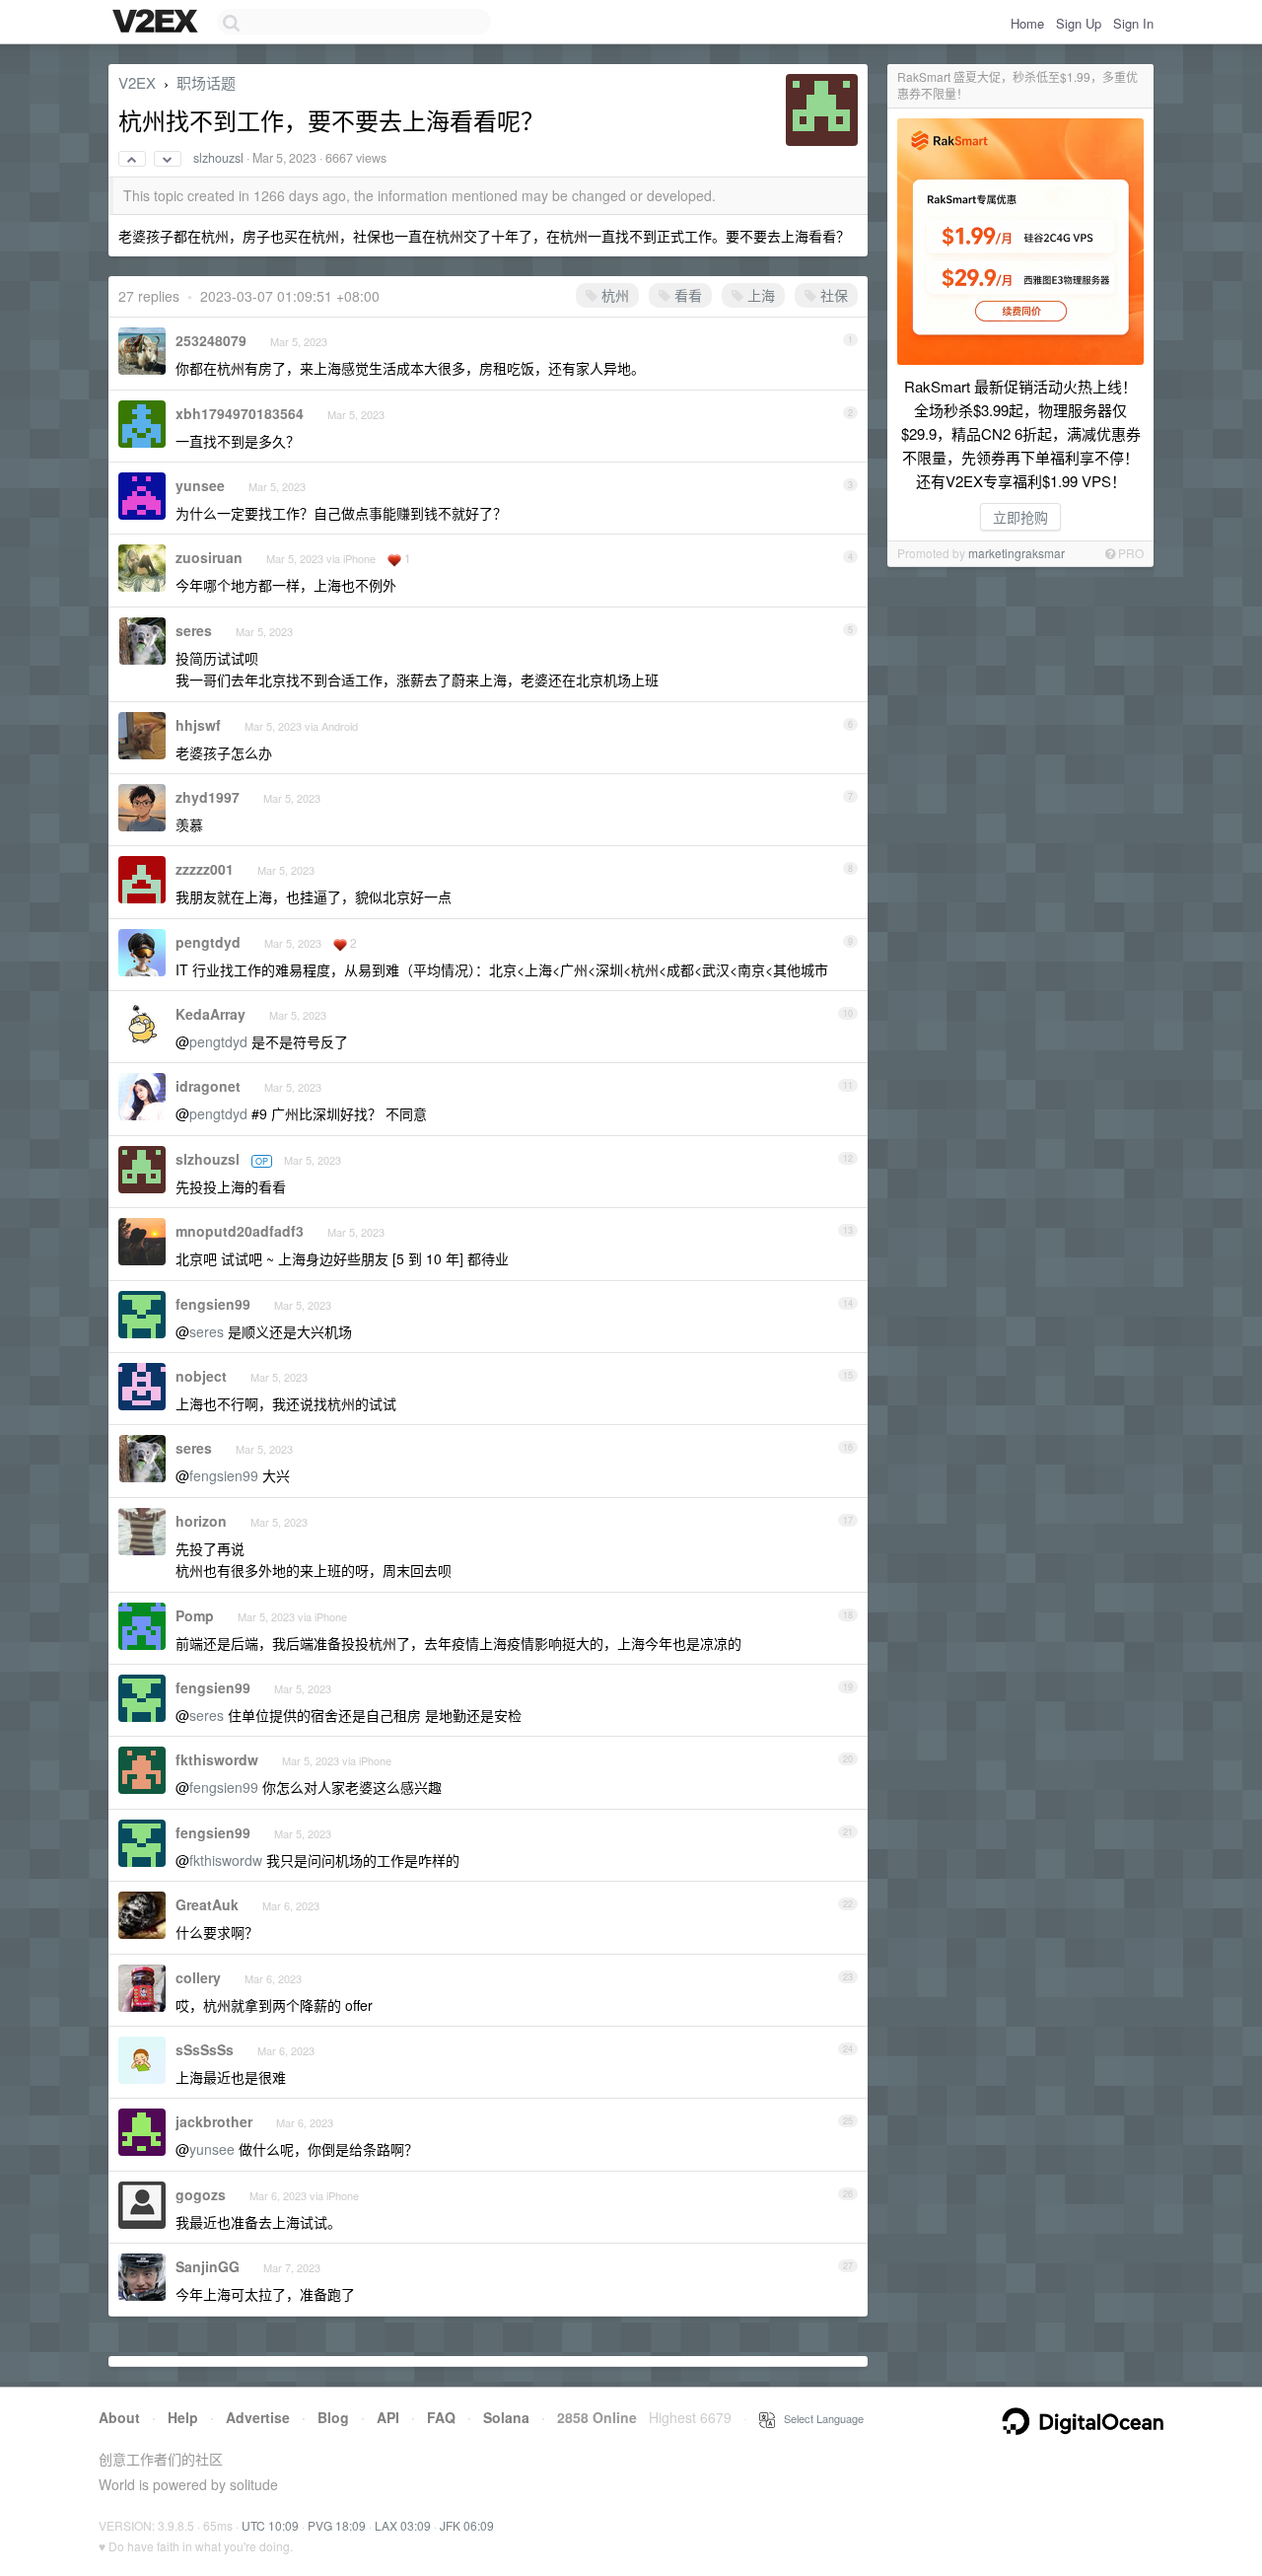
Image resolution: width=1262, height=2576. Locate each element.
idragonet (208, 1086)
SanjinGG (208, 2266)
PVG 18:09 (337, 2525)
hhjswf (198, 725)
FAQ (441, 2417)
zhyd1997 (208, 797)
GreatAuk (207, 1904)
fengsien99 (213, 1304)
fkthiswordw (217, 1759)
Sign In (1133, 23)
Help (183, 2417)
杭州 (613, 295)
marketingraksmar (1017, 553)
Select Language (819, 2418)
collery (198, 1977)
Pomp (195, 1615)
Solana (506, 2417)
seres (194, 630)
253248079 (211, 340)
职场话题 (206, 82)
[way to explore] (158, 23)
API (388, 2417)
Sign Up (1079, 23)
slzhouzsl (218, 158)
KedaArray (210, 1014)
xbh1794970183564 (240, 413)
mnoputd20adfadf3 (240, 1231)
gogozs (201, 2194)
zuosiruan (209, 557)
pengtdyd (208, 942)
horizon (201, 1521)
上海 (759, 295)
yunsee (200, 485)
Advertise (258, 2417)
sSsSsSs (205, 2049)
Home (1027, 23)
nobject (201, 1376)
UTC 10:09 (270, 2525)
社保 (832, 295)
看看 (686, 295)
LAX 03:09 (403, 2525)
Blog (333, 2417)
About (119, 2417)
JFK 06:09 (467, 2525)
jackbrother (214, 2121)
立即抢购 (1020, 517)
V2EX (137, 82)
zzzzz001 (205, 869)
